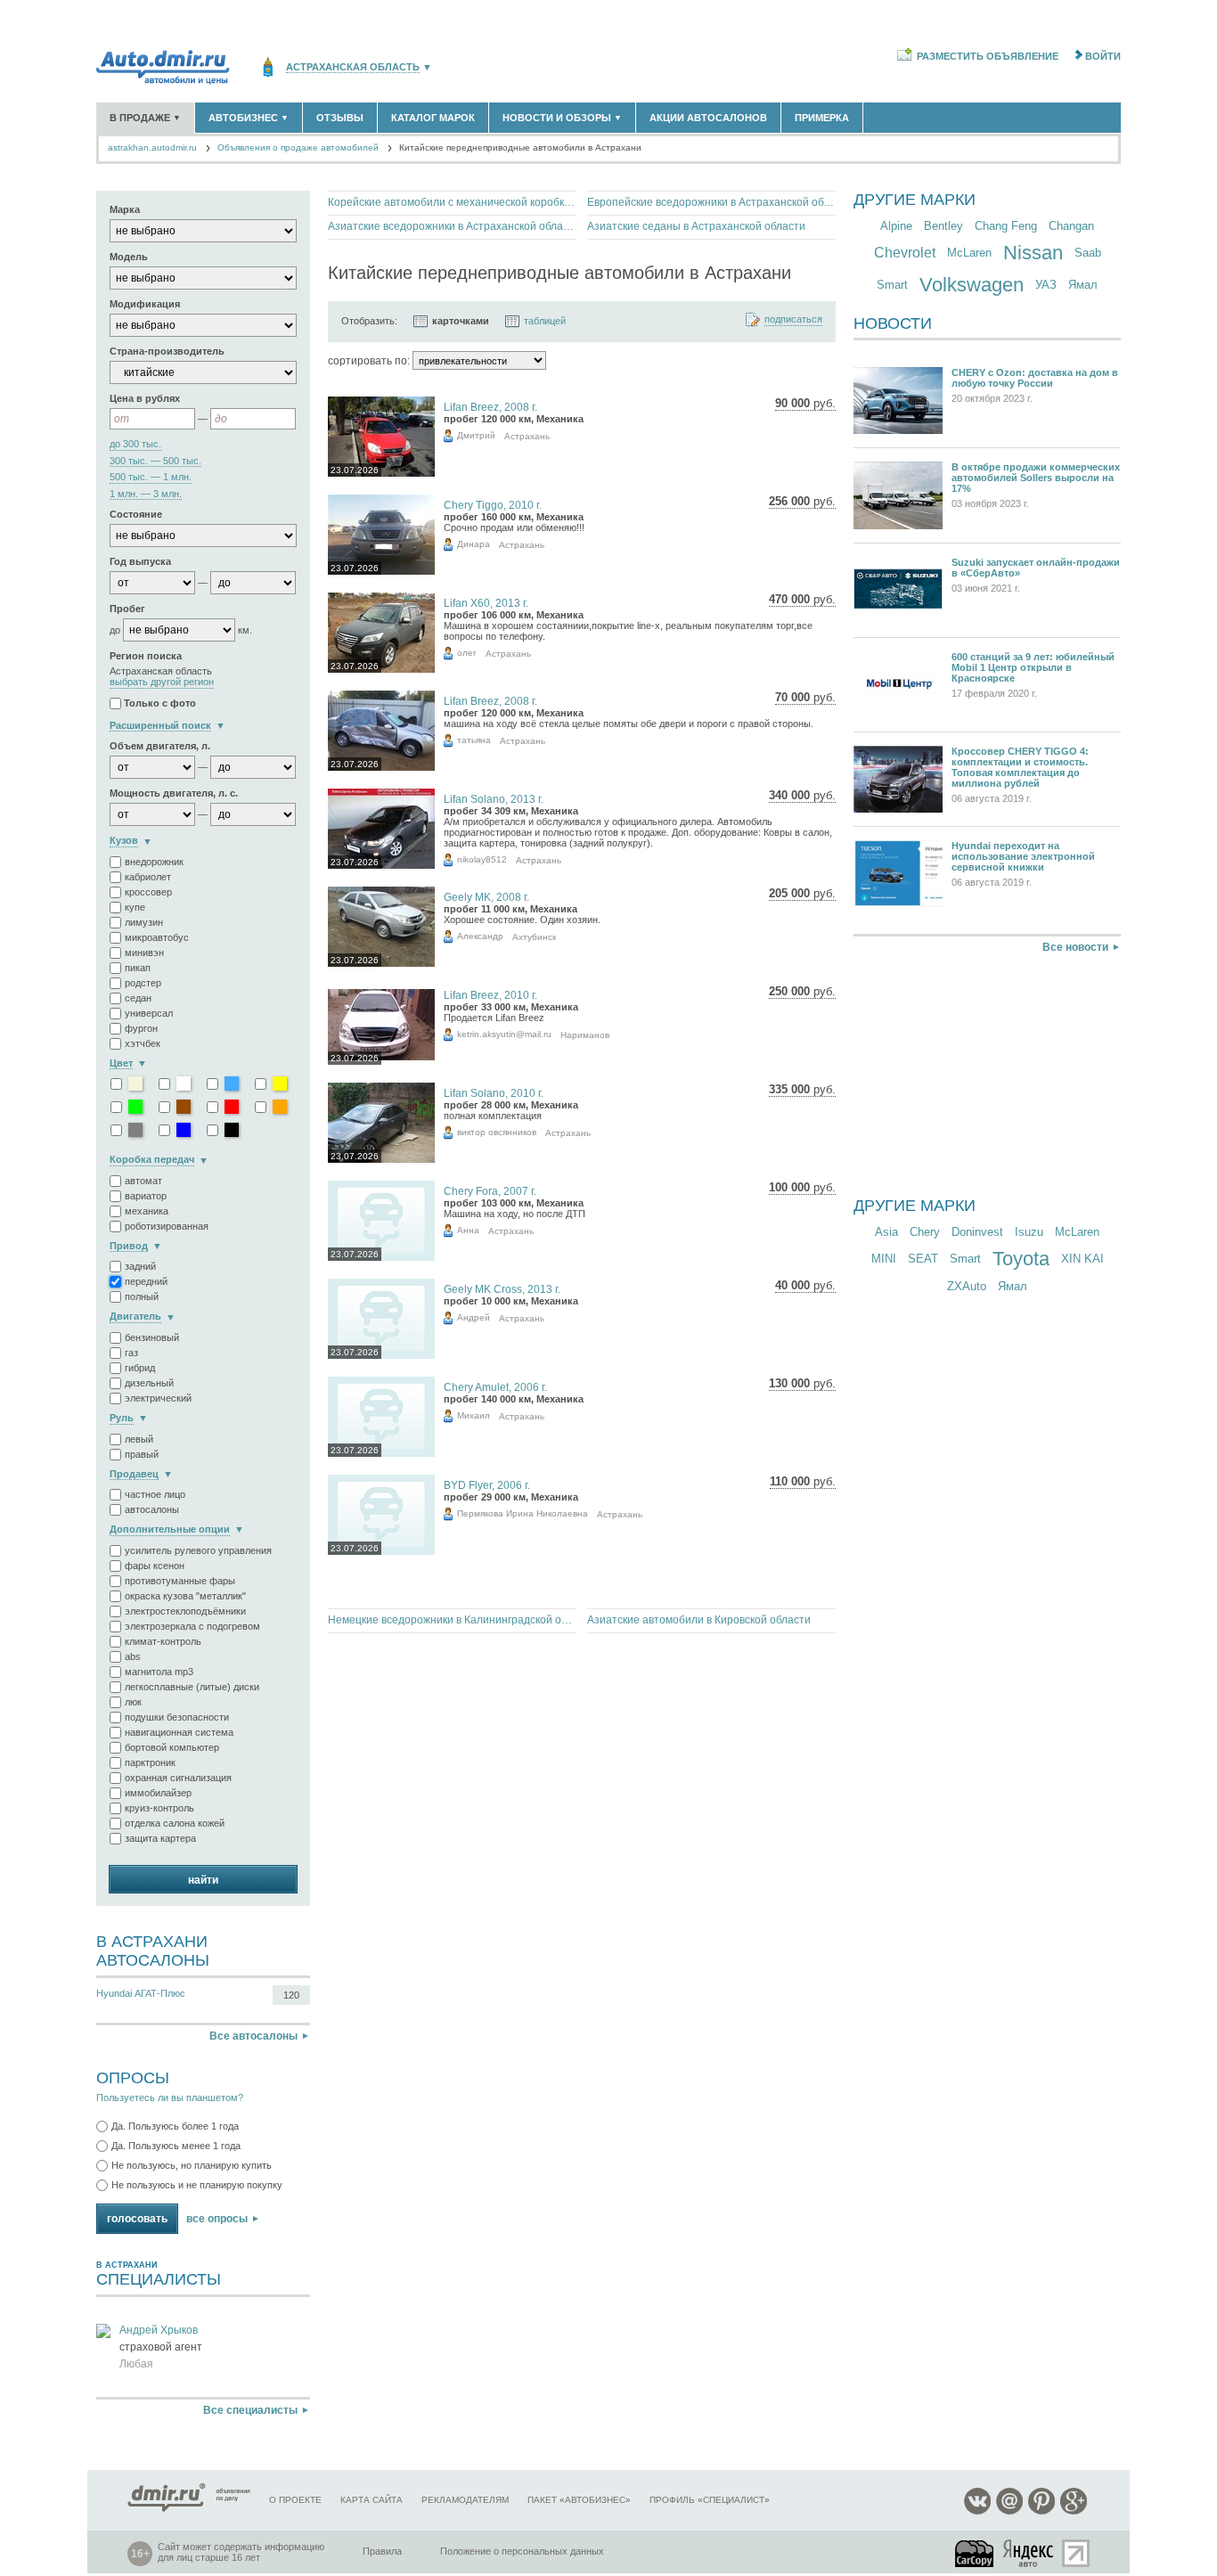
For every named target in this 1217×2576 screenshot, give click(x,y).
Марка (125, 209)
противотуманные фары (180, 1581)
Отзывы (340, 118)
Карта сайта (372, 2500)
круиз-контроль (159, 1808)
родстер (143, 983)
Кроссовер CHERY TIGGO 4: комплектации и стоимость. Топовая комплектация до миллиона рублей (1020, 767)
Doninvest (977, 1232)
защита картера (160, 1838)
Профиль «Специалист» (710, 2500)
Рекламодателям (465, 2500)
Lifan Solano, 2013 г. (494, 799)
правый (142, 1454)
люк (133, 1702)
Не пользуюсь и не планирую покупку (197, 2185)
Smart (892, 285)
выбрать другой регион (162, 682)
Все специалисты (250, 2410)
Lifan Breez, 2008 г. (490, 407)
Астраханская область (353, 67)
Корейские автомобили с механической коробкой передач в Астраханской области (452, 202)
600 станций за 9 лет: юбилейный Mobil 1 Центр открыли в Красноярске (1033, 667)
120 (291, 1995)
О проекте (295, 2500)
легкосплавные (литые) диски (192, 1687)
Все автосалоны (253, 2036)
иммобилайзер (158, 1793)
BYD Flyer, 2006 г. (487, 1485)
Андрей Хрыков (159, 2330)
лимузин (144, 922)
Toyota (1021, 1259)
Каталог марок (433, 118)
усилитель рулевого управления (198, 1550)
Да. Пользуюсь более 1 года (175, 2126)
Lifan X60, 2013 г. (486, 603)
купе (135, 907)
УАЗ (1046, 285)
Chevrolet (905, 253)
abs (133, 1656)
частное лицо (155, 1494)
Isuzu (1029, 1232)
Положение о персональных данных (522, 2551)
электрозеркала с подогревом (192, 1626)
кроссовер (148, 892)
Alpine (896, 226)
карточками (461, 321)
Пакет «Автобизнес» (579, 2500)
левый (139, 1439)
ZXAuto (967, 1286)
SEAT (923, 1259)
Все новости (1075, 947)
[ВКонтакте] (977, 2511)
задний (140, 1266)
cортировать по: (369, 361)
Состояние (136, 514)
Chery (925, 1232)
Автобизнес (249, 118)
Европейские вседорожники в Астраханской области (711, 202)
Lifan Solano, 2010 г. (494, 1093)
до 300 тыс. (135, 444)
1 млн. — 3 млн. (146, 494)
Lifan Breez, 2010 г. (490, 995)
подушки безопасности (177, 1717)
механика (147, 1211)
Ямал (1083, 285)
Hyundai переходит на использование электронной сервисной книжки (1023, 856)
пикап (138, 968)
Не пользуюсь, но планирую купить (192, 2165)
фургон (141, 1028)
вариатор (146, 1196)
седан (138, 998)
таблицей (545, 321)
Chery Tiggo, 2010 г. (493, 505)
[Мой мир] (1009, 2511)
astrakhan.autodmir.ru (152, 147)
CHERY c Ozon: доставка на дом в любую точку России (1035, 378)
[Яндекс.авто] (1029, 2553)
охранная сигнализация (178, 1778)
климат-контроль (163, 1641)
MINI (884, 1259)
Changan (1071, 226)
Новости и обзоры (562, 118)
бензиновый (152, 1337)
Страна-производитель (167, 351)
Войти (1103, 56)
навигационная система (179, 1732)
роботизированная (167, 1226)
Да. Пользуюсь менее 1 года (176, 2146)
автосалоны (152, 1509)
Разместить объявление (988, 56)
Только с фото (160, 703)
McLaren (969, 253)
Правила (382, 2551)
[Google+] (1074, 2511)
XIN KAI (1082, 1259)
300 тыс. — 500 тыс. (155, 461)
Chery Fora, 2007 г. (490, 1191)
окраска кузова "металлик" (185, 1596)
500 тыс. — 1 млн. (151, 477)
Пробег (127, 609)
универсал (149, 1013)
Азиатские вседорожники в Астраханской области (452, 226)
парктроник (150, 1762)
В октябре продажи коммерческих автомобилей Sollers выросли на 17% (1036, 478)
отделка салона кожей (175, 1823)
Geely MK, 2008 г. (486, 897)
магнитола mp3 (159, 1672)
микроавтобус (157, 937)
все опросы (217, 2219)
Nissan (1033, 253)
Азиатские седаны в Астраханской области (696, 226)
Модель (129, 257)
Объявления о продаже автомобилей (298, 147)
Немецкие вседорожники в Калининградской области (452, 1620)
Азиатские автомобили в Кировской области (699, 1620)
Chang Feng (1006, 226)
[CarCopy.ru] (976, 2553)
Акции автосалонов (708, 118)
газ (131, 1353)
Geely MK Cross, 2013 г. (502, 1289)
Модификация (145, 304)
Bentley (943, 226)
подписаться (793, 319)
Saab (1088, 253)
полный (142, 1296)
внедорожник (154, 862)
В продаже (145, 118)
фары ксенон (155, 1566)
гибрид (140, 1368)
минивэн (144, 953)
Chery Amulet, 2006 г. (495, 1387)
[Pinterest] (1041, 2511)
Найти (203, 1880)
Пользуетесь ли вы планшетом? (170, 2098)
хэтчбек (143, 1043)
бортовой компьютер (172, 1747)
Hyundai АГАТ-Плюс (141, 1993)
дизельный (149, 1383)
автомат (143, 1181)
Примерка (822, 118)
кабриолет (148, 877)
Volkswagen (972, 285)
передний (146, 1281)
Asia (886, 1232)
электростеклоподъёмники (185, 1611)
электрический (158, 1398)
